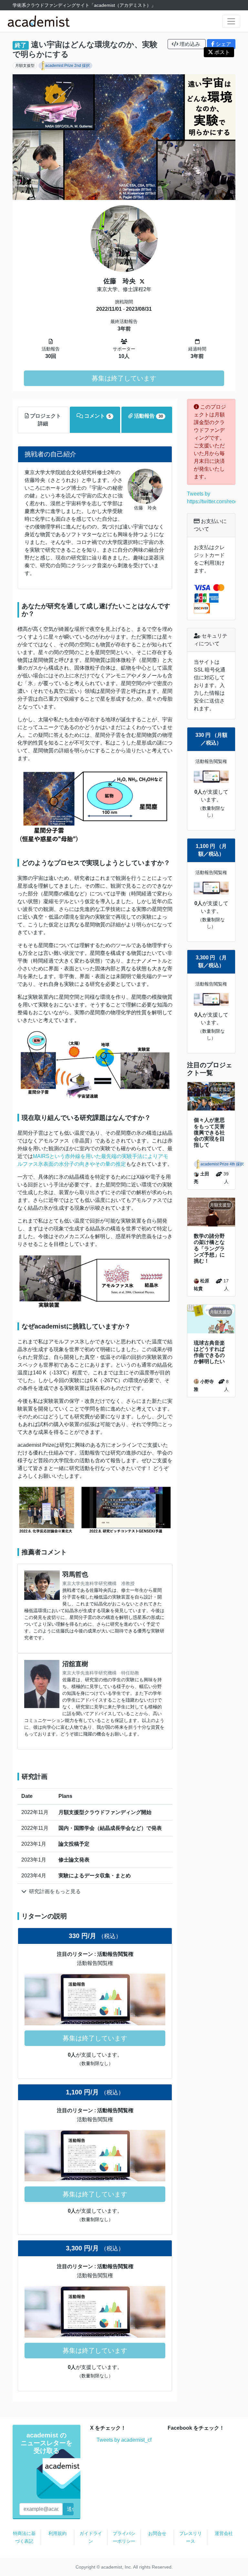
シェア (223, 44)
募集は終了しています (124, 378)
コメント (97, 416)
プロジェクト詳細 (45, 420)
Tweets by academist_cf (124, 2440)
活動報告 (148, 416)
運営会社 (224, 2533)
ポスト (222, 52)
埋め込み (190, 44)
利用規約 (57, 2533)
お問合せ (157, 2533)
